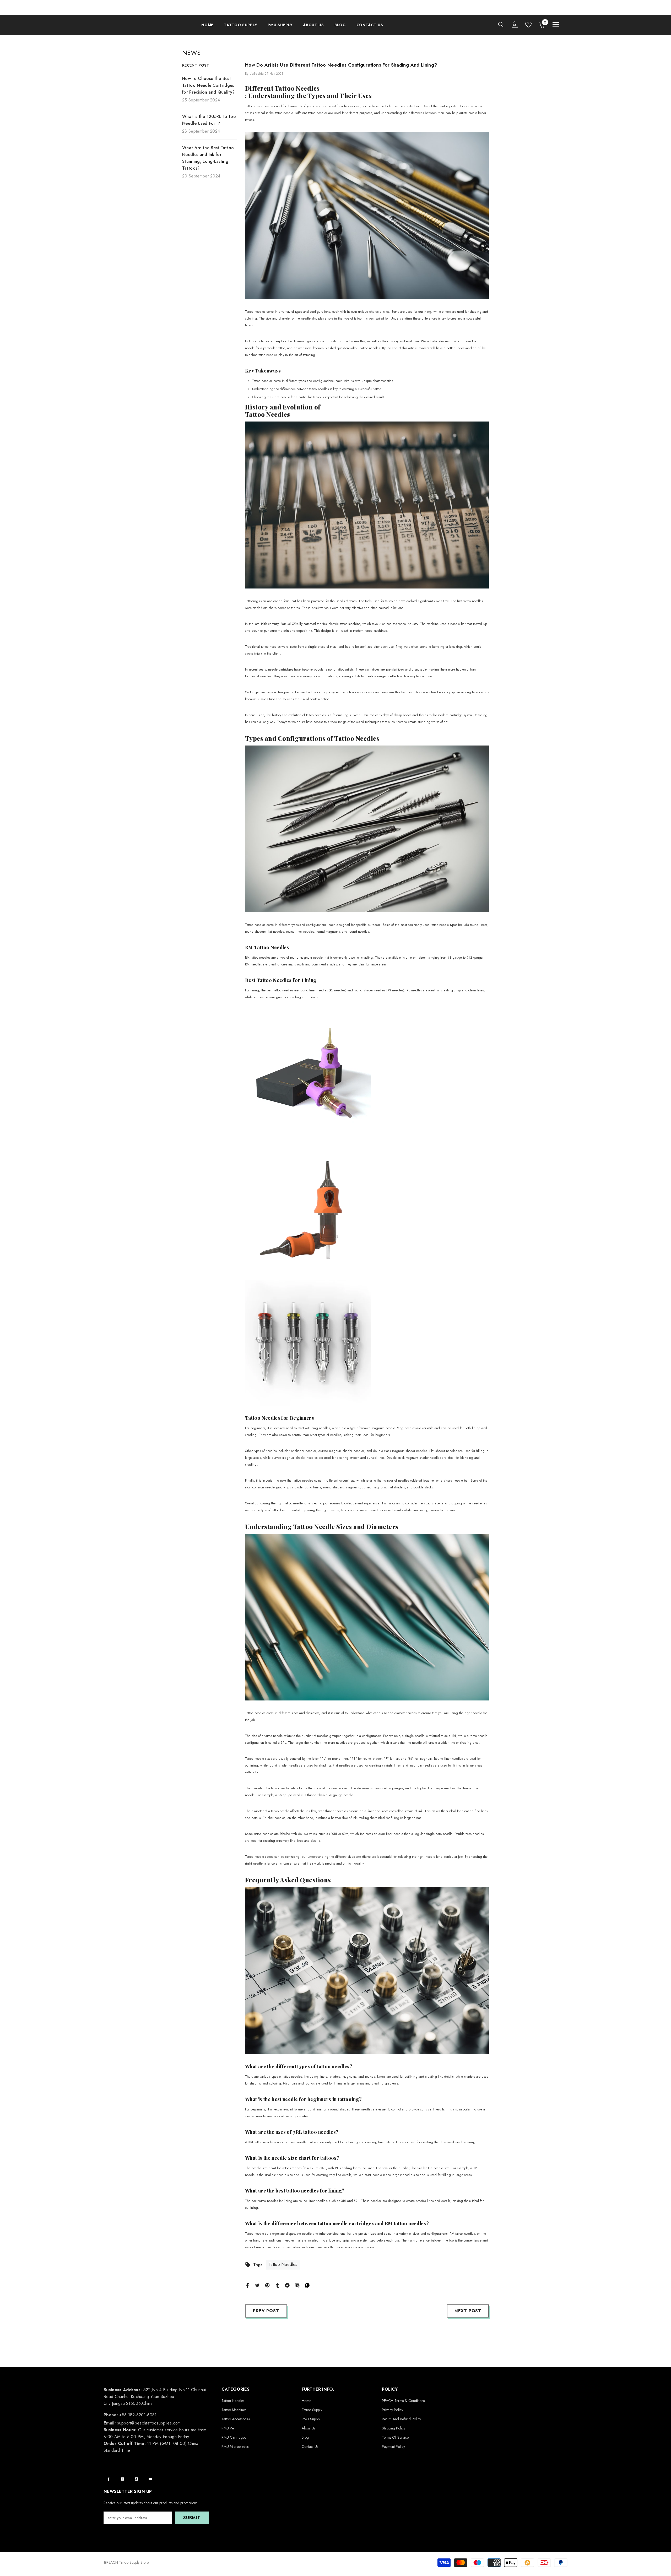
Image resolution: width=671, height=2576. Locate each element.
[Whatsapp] (307, 2285)
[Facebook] (247, 2285)
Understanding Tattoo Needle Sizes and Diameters (322, 1526)
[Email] (297, 2285)
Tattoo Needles (268, 414)
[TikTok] (136, 2479)
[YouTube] (150, 2479)
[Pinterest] (267, 2285)
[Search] (501, 25)
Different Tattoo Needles (282, 88)
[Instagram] (122, 2479)
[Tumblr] (277, 2285)
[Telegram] (287, 2285)
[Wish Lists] (528, 25)
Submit (192, 2518)
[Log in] (515, 25)
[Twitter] (257, 2285)
